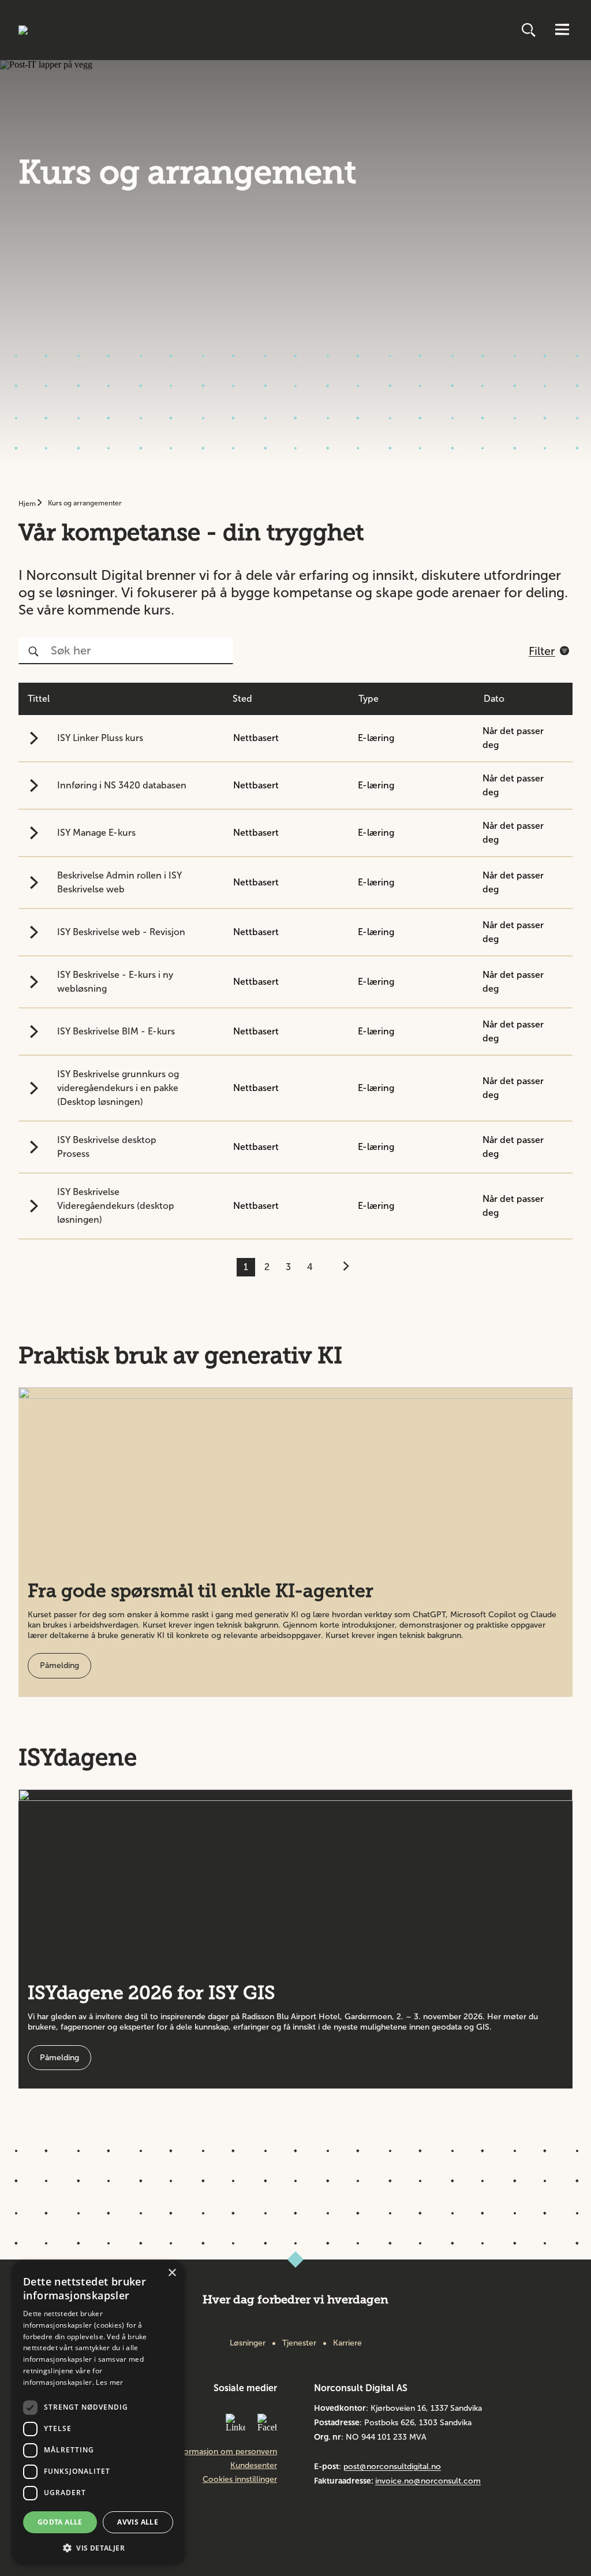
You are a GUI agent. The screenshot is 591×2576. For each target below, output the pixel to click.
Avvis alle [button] (138, 2522)
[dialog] (98, 2413)
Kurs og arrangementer (85, 503)
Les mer (109, 2382)
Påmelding (59, 1665)
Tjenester (299, 2343)
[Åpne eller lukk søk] (530, 30)
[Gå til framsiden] (66, 30)
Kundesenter (254, 2466)
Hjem (28, 504)
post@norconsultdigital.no (392, 2467)
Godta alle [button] (60, 2522)
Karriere (347, 2343)
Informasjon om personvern (225, 2452)
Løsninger (248, 2343)
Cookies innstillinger (240, 2480)
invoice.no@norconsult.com (428, 2481)
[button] (98, 2547)
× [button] (172, 2273)
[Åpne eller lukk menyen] (562, 30)
